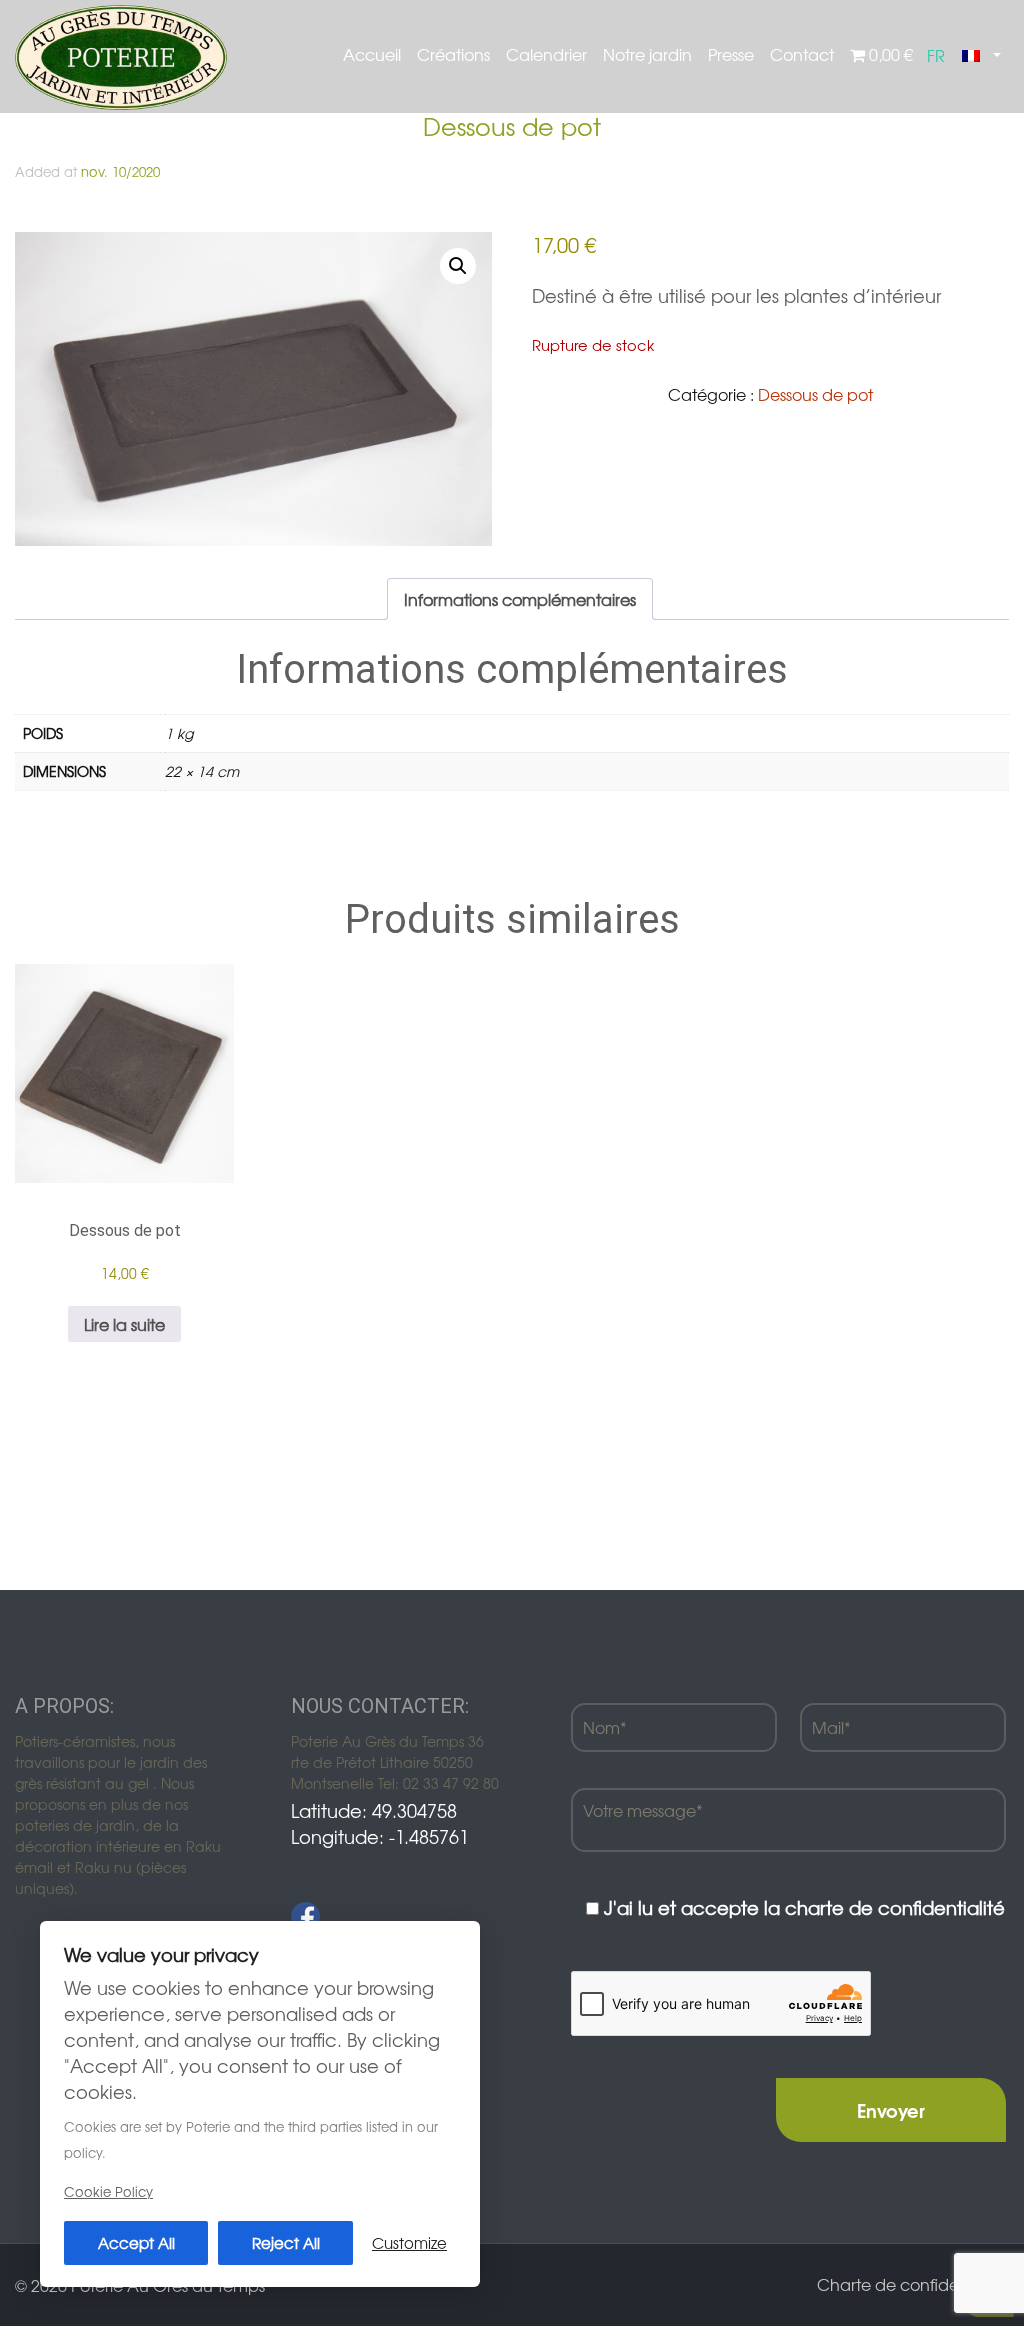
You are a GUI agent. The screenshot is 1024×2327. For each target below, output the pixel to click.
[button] (458, 266)
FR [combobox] (936, 55)
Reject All (286, 2242)
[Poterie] (121, 55)
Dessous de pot (815, 394)
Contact (802, 54)
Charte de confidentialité (913, 2284)
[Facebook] (305, 1916)
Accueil (372, 54)
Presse (731, 54)
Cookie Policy (108, 2191)
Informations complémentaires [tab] (520, 599)
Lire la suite (124, 1324)
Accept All (136, 2242)
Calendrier (546, 54)
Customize (409, 2242)
